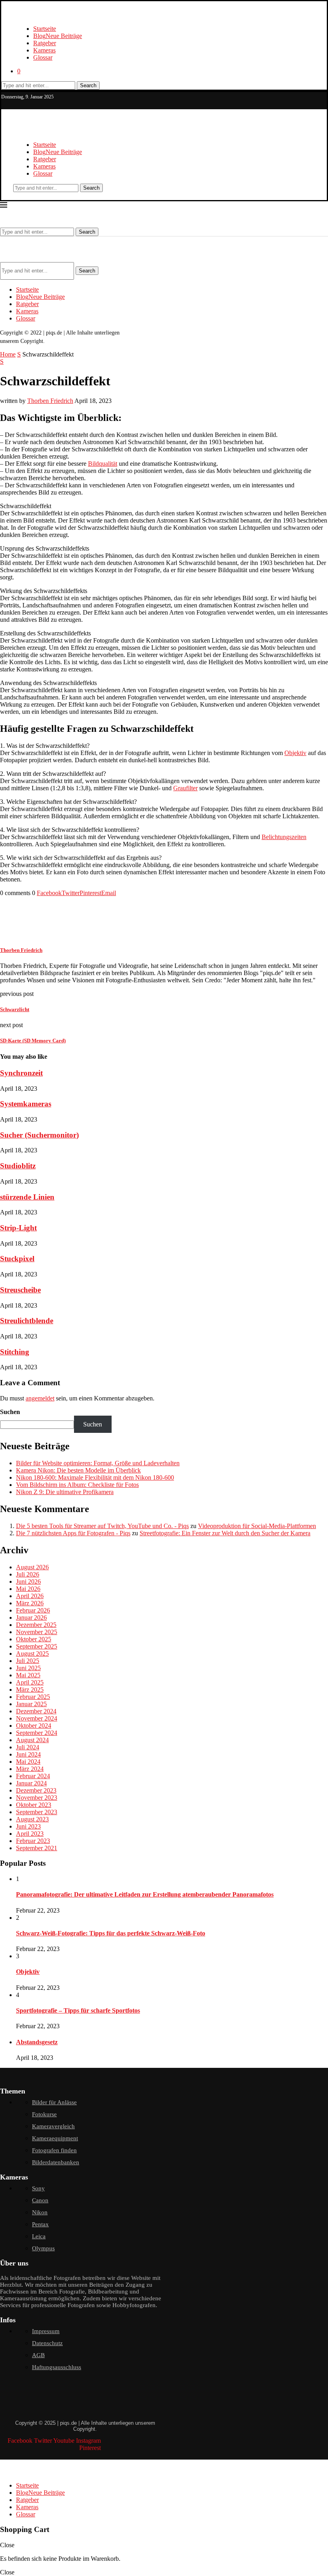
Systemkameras (26, 1104)
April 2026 (30, 1596)
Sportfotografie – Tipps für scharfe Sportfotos (78, 2010)
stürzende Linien (27, 1197)
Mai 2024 (28, 1762)
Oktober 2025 (34, 1639)
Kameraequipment (55, 2138)
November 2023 (37, 1798)
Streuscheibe (20, 1290)
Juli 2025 (28, 1661)
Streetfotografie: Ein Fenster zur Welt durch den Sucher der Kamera (225, 1533)
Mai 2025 (28, 1675)
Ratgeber (45, 43)
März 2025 (30, 1690)
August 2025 (32, 1654)
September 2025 (37, 1646)
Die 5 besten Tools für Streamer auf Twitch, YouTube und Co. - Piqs (102, 1526)
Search (88, 85)
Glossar (43, 57)
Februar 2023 (33, 1841)
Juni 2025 (28, 1668)
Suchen (10, 1412)
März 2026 (30, 1603)
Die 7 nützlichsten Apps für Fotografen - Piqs (73, 1533)
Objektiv (295, 753)
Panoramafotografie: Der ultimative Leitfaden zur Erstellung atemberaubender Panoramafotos (145, 1894)
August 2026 (32, 1567)
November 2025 (37, 1632)
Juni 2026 (28, 1581)
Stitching (15, 1352)
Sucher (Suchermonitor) (39, 1135)
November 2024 (37, 1718)
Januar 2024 (31, 1783)
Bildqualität (103, 464)
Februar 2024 (33, 1776)
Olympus (43, 2248)
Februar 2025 (33, 1697)
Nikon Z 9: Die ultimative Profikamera (65, 1492)
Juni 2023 (28, 1826)
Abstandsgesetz (37, 2042)
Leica (39, 2236)
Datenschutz (47, 2343)
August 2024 (32, 1740)
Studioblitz (18, 1166)
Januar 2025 (31, 1704)
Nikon (40, 2212)
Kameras (44, 50)
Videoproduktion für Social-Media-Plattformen (257, 1526)
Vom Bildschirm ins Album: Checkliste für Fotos (77, 1485)
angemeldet (40, 1398)
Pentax (40, 2224)
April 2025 (30, 1682)
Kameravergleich (53, 2126)
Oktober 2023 (34, 1805)
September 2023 (37, 1812)
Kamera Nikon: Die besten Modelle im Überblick (78, 1470)
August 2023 (32, 1819)
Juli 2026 (28, 1574)
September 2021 (37, 1848)
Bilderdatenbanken (56, 2162)
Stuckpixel (17, 1259)
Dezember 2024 (36, 1711)
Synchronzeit (21, 1073)
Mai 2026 (28, 1589)
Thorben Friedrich (50, 401)
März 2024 (30, 1769)
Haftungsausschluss (57, 2367)
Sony (38, 2188)
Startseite (45, 29)
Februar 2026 (33, 1610)
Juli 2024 (28, 1747)
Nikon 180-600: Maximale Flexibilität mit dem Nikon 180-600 (95, 1477)
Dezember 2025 (36, 1625)
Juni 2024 (28, 1754)
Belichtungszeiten (284, 837)
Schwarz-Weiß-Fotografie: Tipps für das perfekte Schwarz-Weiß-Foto (111, 1933)
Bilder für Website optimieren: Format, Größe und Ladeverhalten (98, 1463)
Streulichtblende (27, 1321)
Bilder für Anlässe (54, 2102)
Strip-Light (18, 1228)
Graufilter (185, 788)
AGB (38, 2355)
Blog (58, 36)
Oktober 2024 (34, 1726)
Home (8, 354)
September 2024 (37, 1733)
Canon (40, 2200)
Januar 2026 (31, 1618)
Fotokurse (44, 2114)
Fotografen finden (54, 2150)
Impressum (46, 2331)
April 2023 (30, 1834)
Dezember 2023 (36, 1790)
